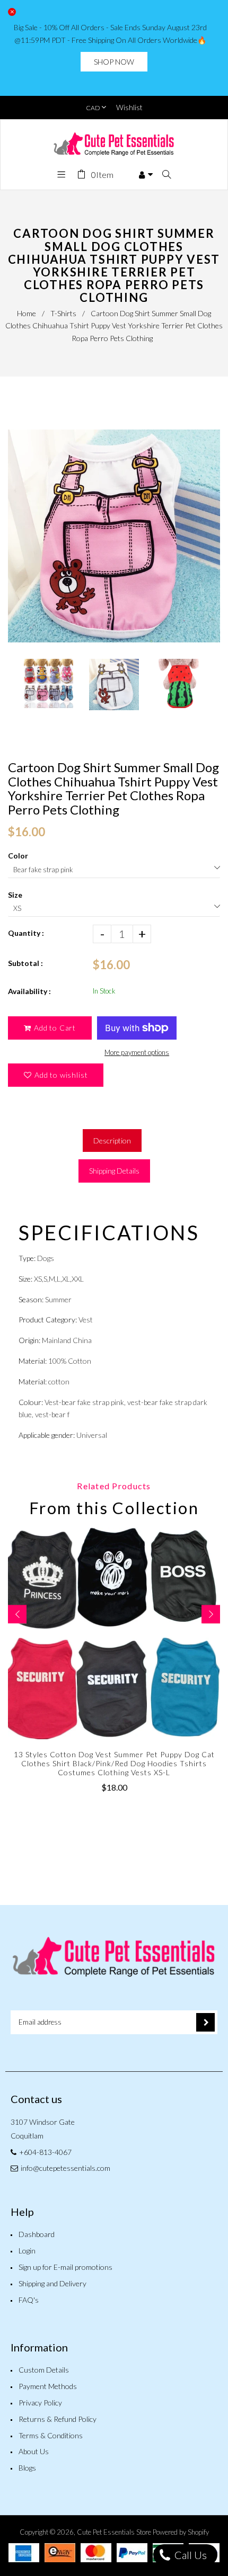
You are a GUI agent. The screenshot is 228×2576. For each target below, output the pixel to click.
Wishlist (129, 107)
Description (112, 1141)
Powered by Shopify (181, 2532)
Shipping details (114, 1171)
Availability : (29, 991)
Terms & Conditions (51, 2435)
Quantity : (26, 933)
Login (27, 2251)
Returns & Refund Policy (58, 2419)
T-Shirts (63, 313)
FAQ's (29, 2300)
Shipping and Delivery (52, 2283)
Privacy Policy (40, 2403)
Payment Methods (48, 2386)
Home (27, 313)
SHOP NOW (114, 62)
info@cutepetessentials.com (65, 2168)
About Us (34, 2451)
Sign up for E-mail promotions (65, 2267)
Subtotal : (25, 963)
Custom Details (44, 2370)
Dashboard (37, 2234)
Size (15, 895)
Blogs (27, 2468)
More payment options (137, 1052)
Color (18, 856)
